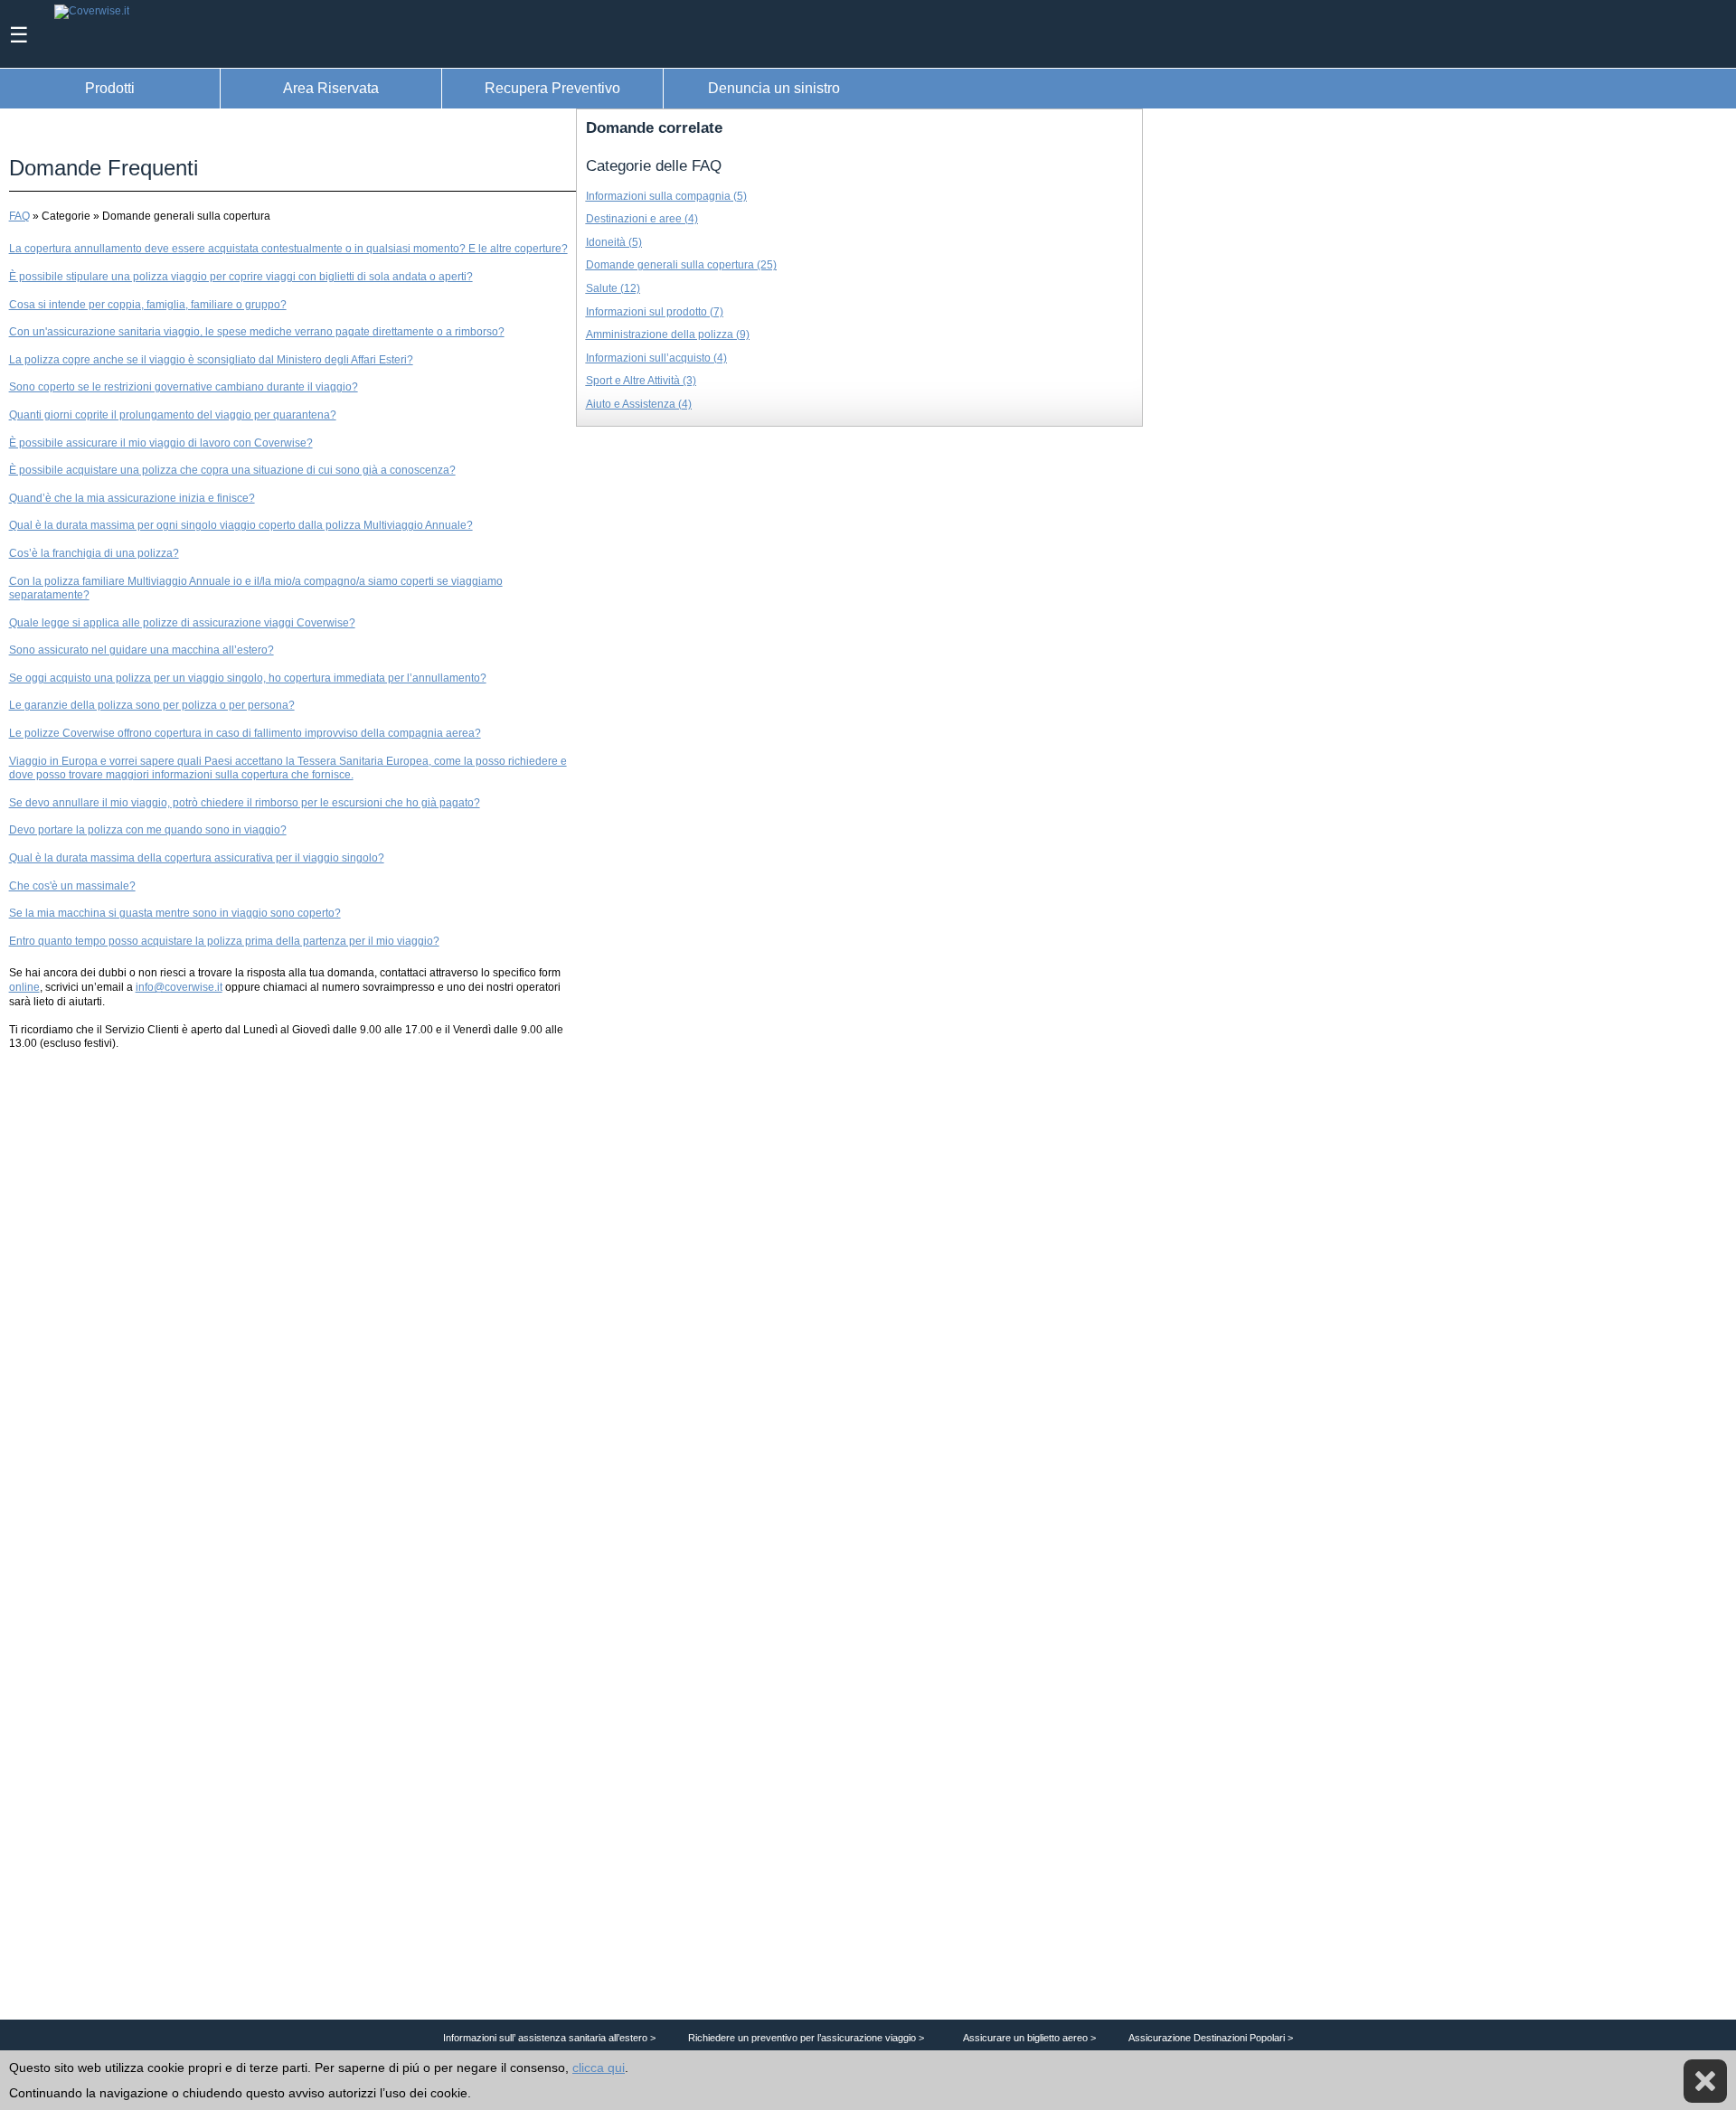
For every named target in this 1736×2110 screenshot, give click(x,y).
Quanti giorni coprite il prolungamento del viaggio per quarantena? (173, 415)
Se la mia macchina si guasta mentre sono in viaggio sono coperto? (175, 913)
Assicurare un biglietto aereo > (1029, 2038)
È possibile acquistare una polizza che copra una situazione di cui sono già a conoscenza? (232, 470)
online (24, 987)
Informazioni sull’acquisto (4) (656, 358)
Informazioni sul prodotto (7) (655, 312)
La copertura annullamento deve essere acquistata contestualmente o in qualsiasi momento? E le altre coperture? (288, 249)
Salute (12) (613, 288)
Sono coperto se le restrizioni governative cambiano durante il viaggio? (184, 387)
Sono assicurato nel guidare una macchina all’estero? (142, 650)
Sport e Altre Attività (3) (641, 381)
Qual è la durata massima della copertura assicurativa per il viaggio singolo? (197, 858)
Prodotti (110, 88)
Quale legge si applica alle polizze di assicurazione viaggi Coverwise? (182, 623)
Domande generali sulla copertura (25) (681, 265)
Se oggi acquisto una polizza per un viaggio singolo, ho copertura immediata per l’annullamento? (248, 678)
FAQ (19, 216)
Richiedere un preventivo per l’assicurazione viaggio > (806, 2038)
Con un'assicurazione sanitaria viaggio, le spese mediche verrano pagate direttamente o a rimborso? (257, 332)
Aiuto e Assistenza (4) (639, 404)
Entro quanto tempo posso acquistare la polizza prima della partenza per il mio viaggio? (224, 941)
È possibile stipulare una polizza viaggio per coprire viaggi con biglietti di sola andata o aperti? (241, 277)
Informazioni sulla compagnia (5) (666, 196)
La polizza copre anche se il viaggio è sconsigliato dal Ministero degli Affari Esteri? (211, 360)
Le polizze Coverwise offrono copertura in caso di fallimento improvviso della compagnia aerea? (245, 733)
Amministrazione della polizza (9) (668, 334)
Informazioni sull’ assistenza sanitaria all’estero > (549, 2038)
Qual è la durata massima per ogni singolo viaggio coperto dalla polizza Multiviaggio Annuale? (241, 525)
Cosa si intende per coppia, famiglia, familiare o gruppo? (148, 305)
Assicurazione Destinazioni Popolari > (1211, 2038)
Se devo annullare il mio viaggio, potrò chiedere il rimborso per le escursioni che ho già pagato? (245, 803)
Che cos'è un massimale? (72, 886)
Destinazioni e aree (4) (642, 219)
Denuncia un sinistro (774, 88)
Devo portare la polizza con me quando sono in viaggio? (148, 830)
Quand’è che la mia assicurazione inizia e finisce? (132, 498)
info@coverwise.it (179, 987)
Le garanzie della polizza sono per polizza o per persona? (152, 705)
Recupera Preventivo (552, 88)
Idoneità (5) (614, 242)
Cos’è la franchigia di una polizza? (94, 553)
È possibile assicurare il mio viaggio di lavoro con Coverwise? (161, 443)
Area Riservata (331, 88)
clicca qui (599, 2068)
